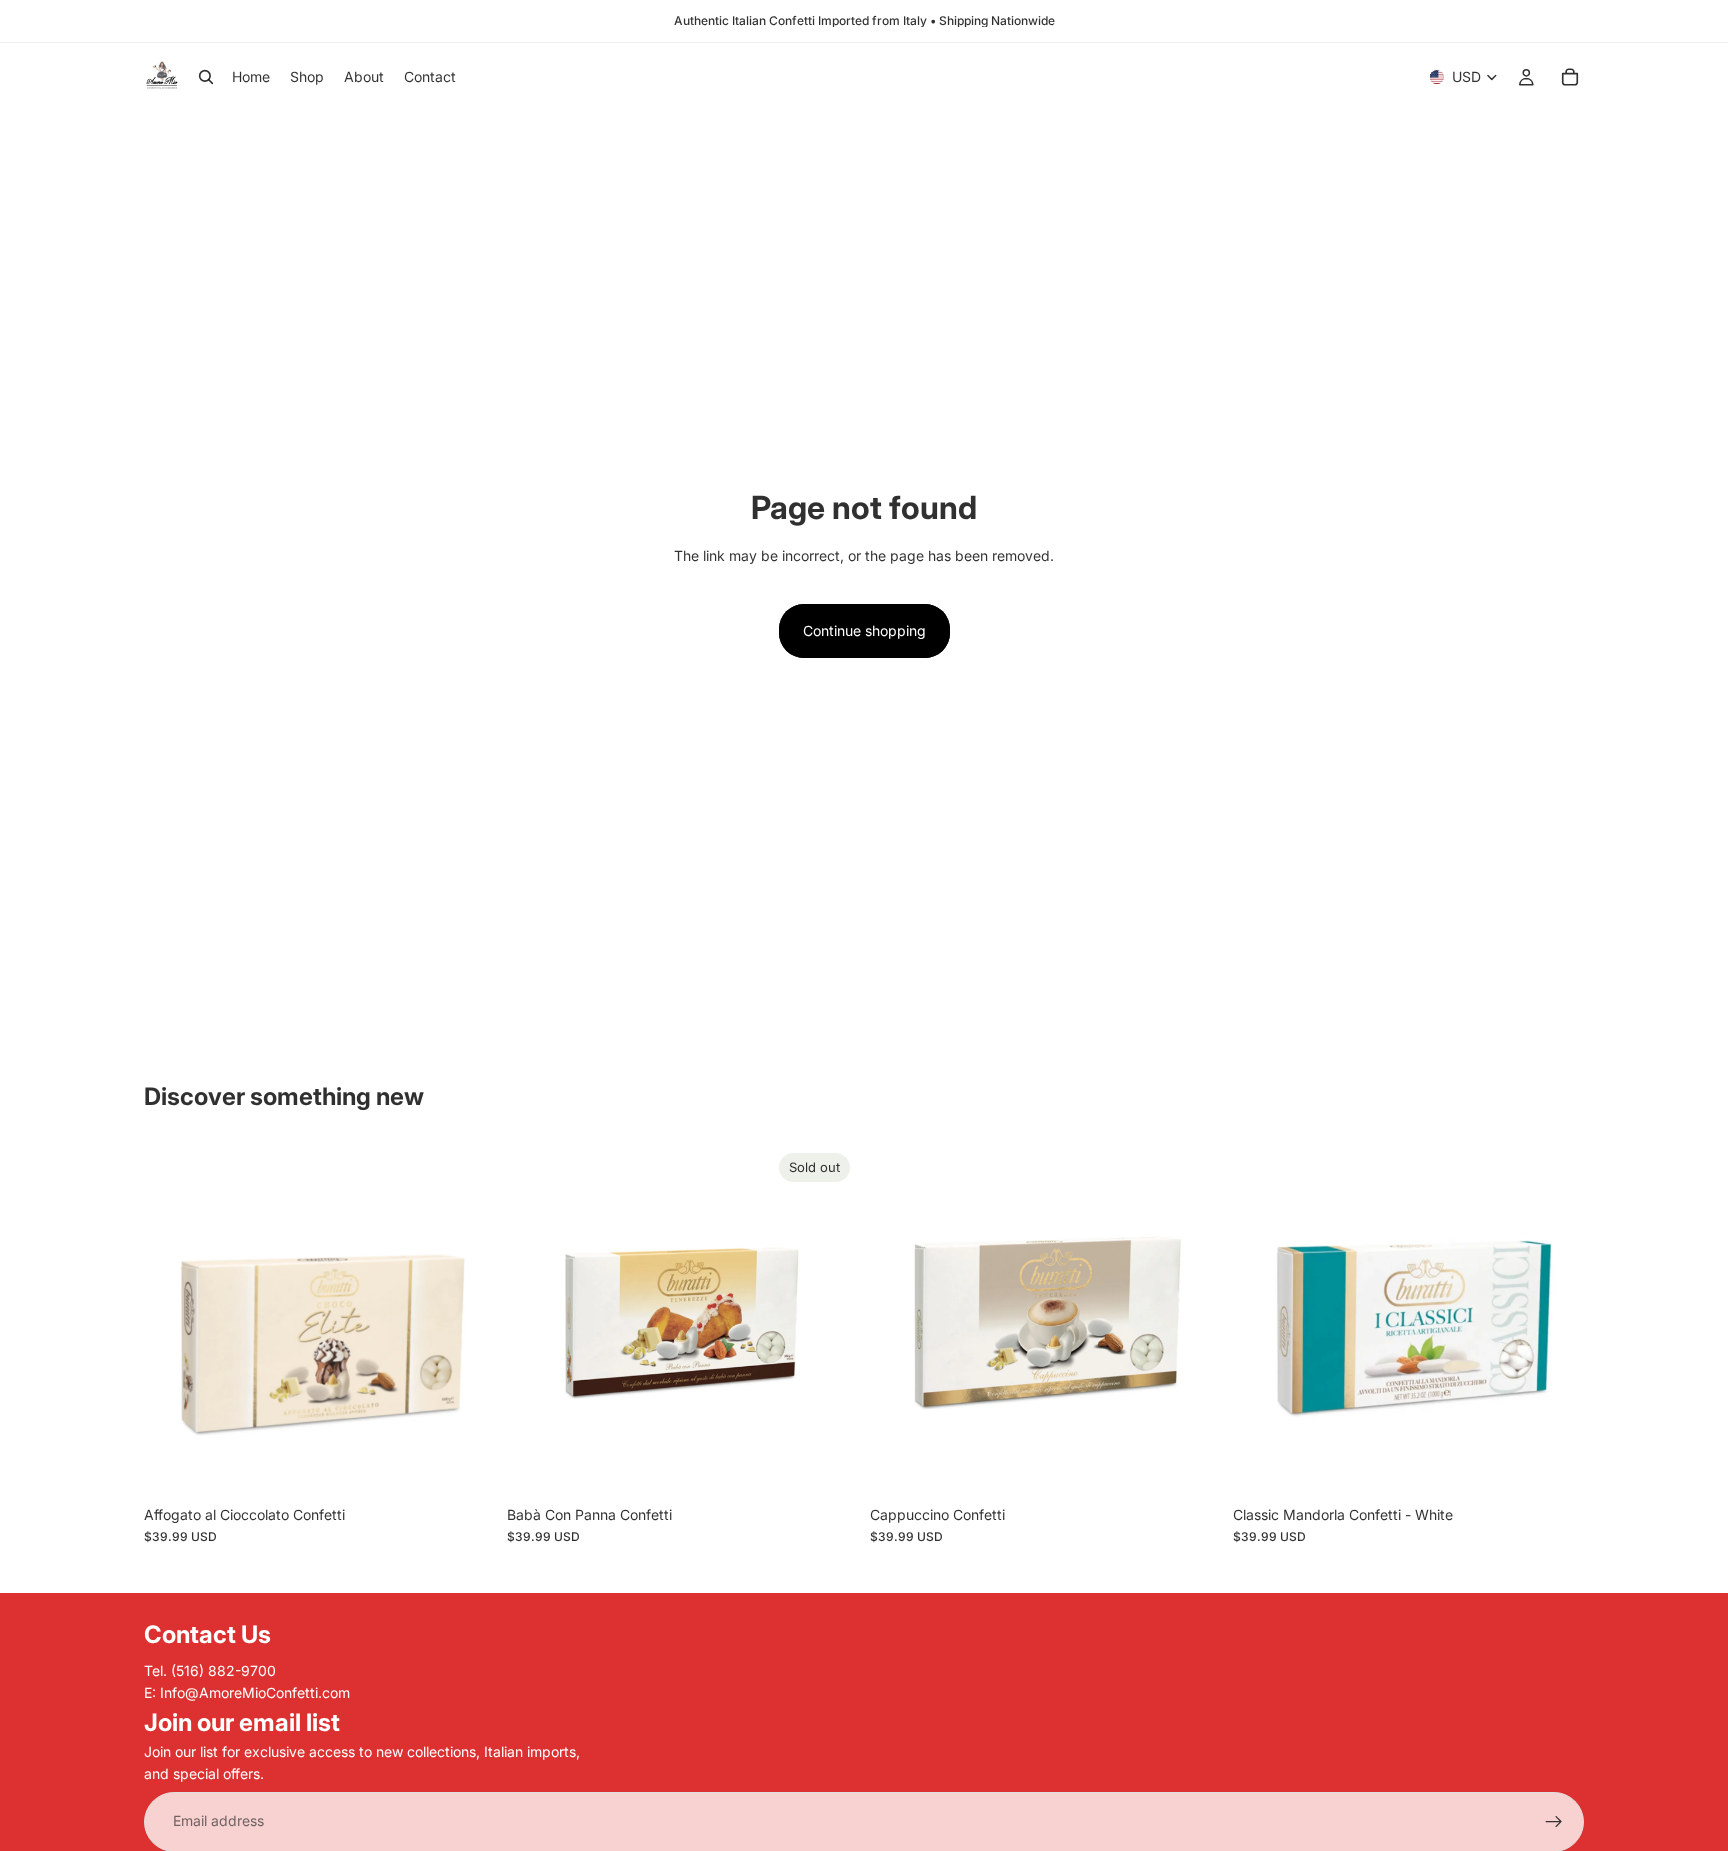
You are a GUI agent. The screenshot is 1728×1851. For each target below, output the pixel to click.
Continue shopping (864, 630)
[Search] (206, 77)
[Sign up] (1554, 1821)
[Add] (464, 1465)
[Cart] (1570, 77)
